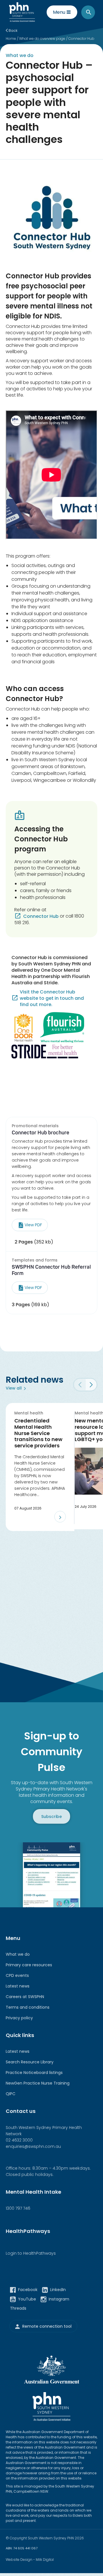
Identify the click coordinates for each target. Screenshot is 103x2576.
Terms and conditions (28, 2007)
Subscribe (51, 1816)
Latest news (18, 1986)
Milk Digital (45, 2560)
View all (14, 1388)
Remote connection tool (47, 2326)
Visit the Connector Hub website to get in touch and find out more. (52, 998)
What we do (18, 1954)
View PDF (33, 1225)
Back (13, 30)
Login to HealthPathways (31, 2253)
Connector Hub (41, 916)
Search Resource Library (30, 2062)
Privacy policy (19, 2018)
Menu (59, 12)
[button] (91, 1385)
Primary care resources (29, 1965)
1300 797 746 (18, 2208)
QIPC (11, 2094)
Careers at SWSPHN (25, 1997)
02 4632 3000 (19, 2140)
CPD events (17, 1975)
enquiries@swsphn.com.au (33, 2146)
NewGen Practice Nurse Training (38, 2083)
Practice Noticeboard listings (34, 2073)
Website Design (19, 2560)
